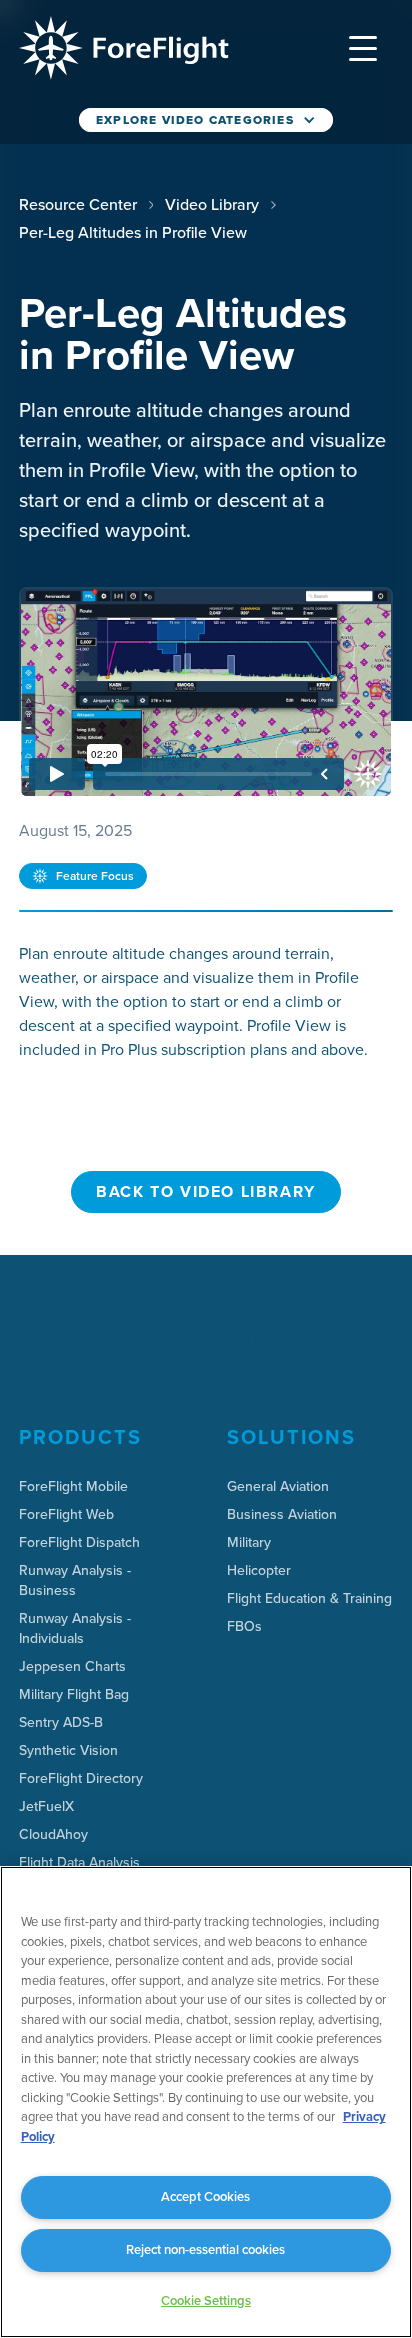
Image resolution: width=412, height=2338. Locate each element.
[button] (363, 48)
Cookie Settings (206, 2300)
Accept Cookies (205, 2196)
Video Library (212, 204)
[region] (206, 2102)
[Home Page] (123, 48)
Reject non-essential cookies (205, 2249)
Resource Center (78, 204)
